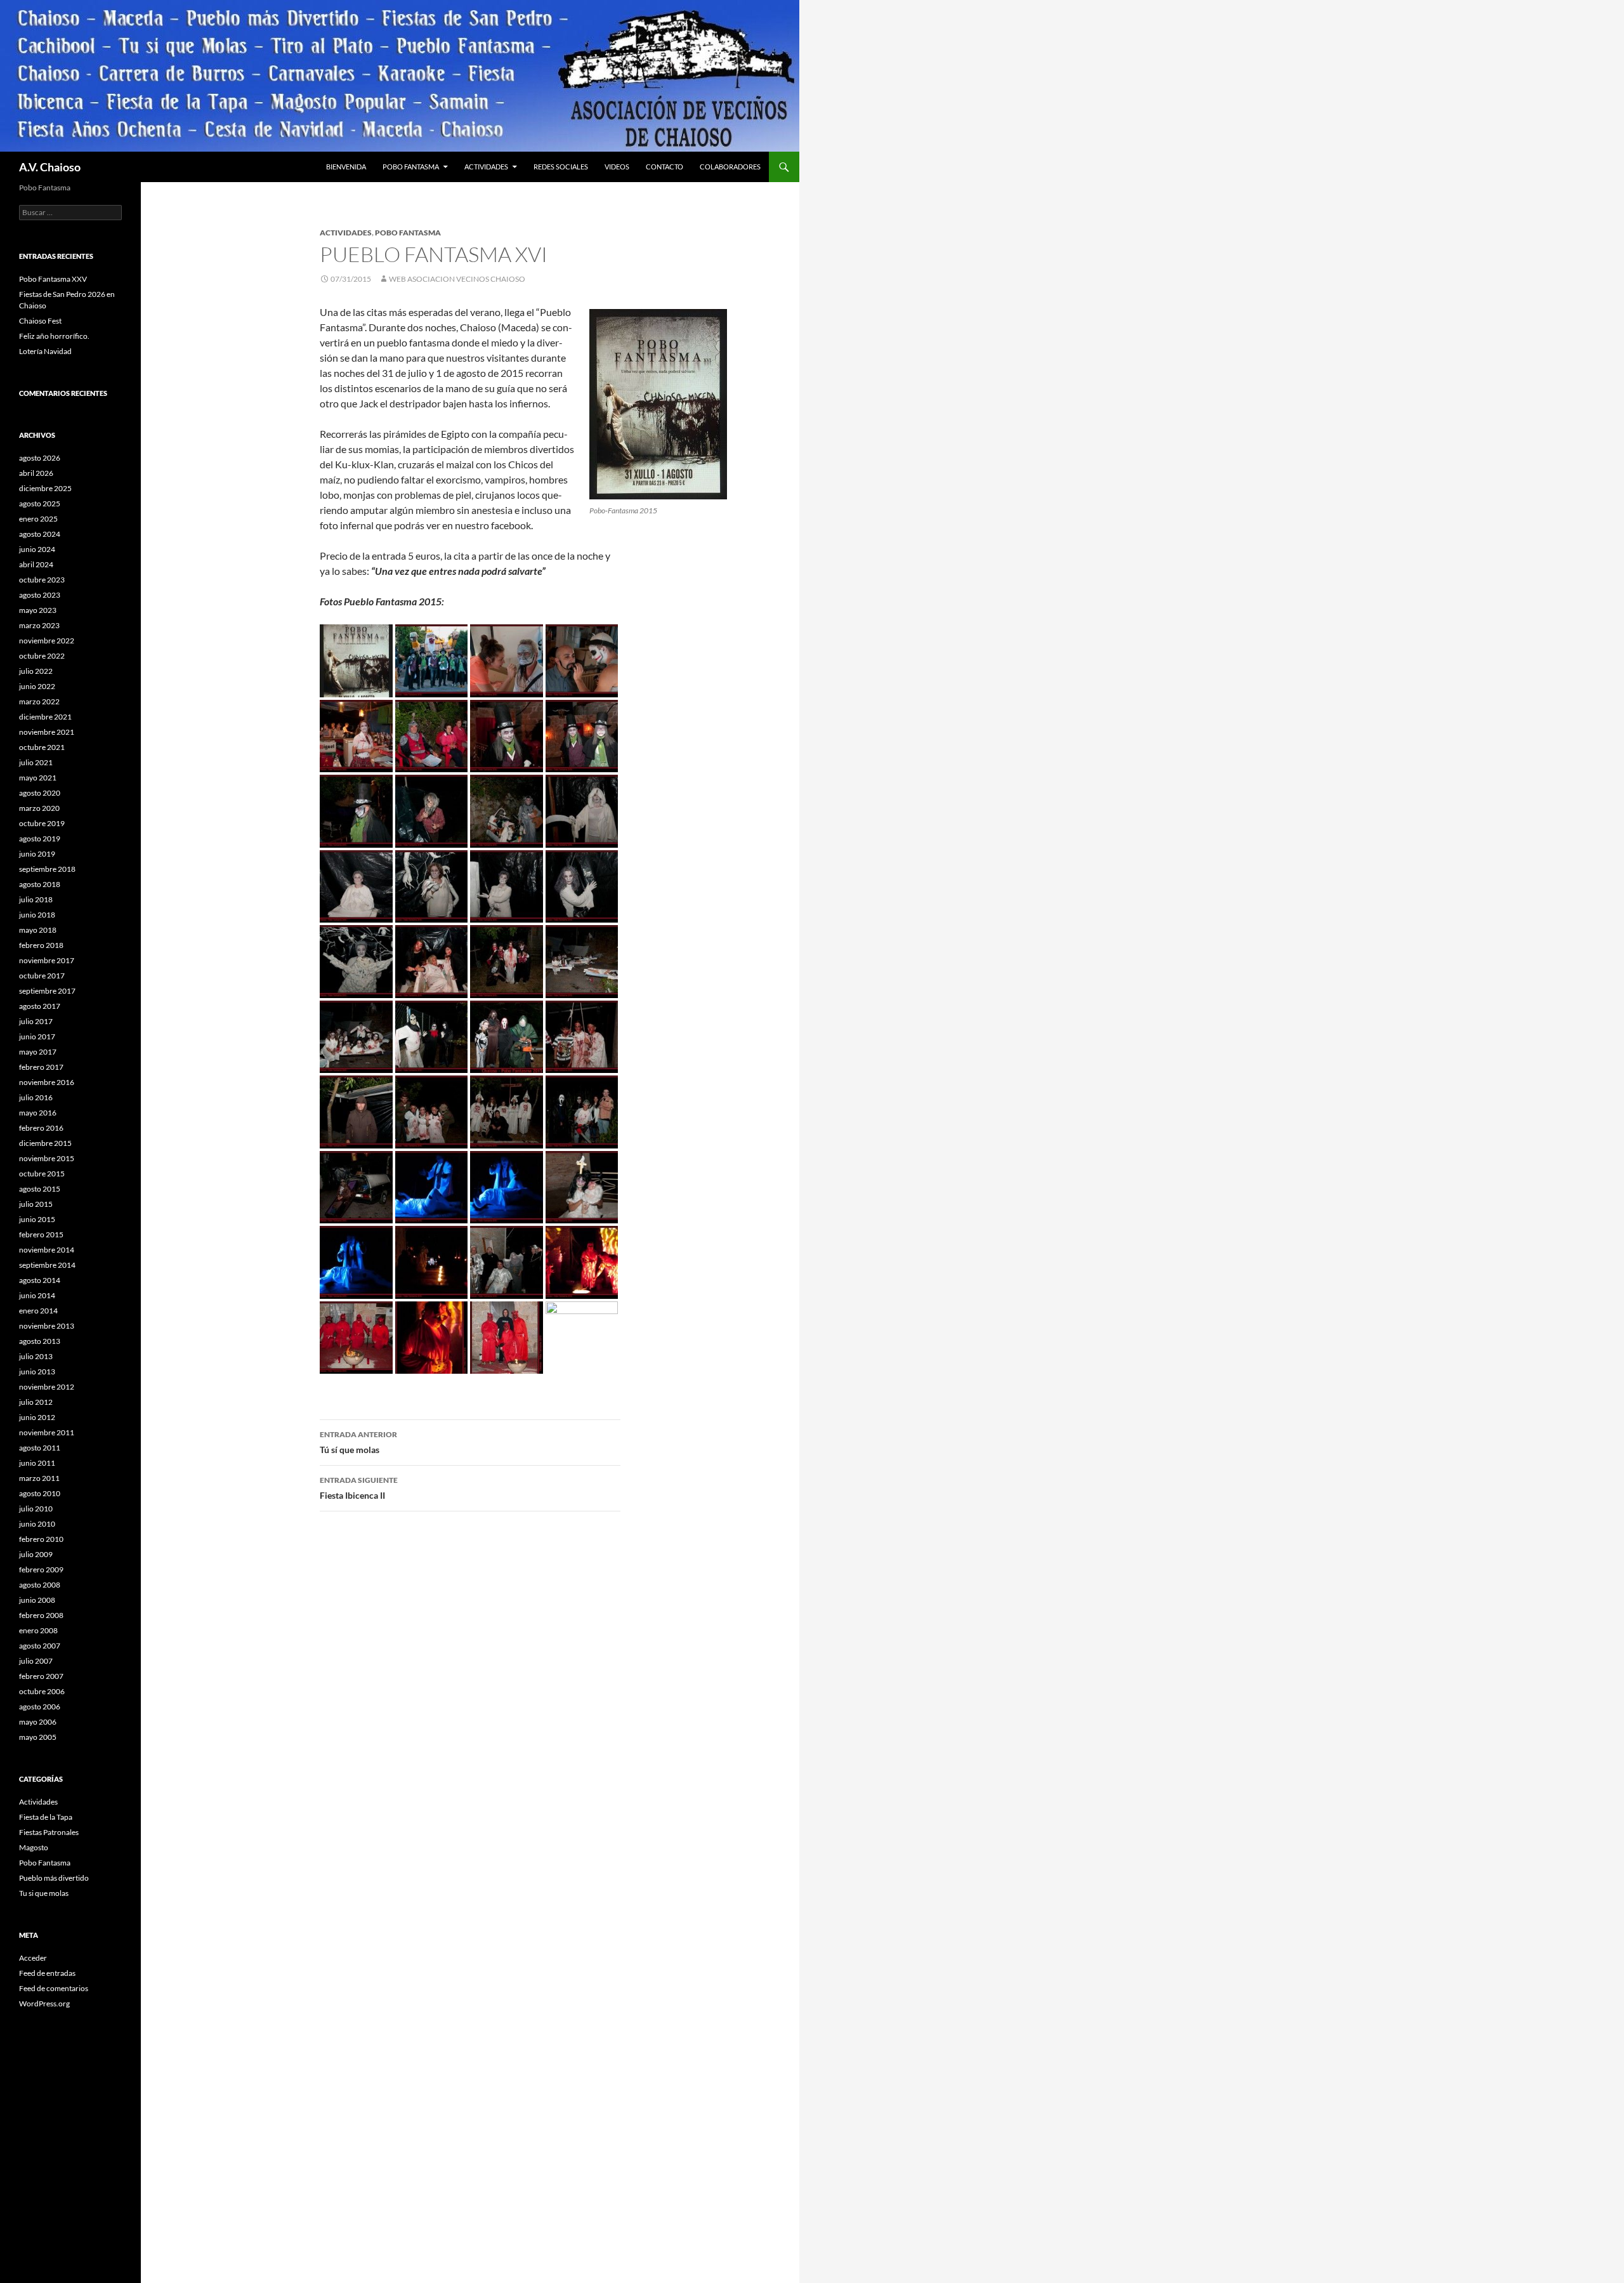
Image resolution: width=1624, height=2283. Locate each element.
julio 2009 (36, 1554)
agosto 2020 (40, 793)
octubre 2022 (42, 656)
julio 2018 (36, 899)
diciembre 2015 (45, 1143)
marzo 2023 (39, 625)
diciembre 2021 (45, 717)
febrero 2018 (41, 945)
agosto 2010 (40, 1493)
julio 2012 (36, 1402)
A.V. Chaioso (50, 167)
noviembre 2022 (47, 641)
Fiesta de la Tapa (46, 1817)
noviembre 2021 (47, 732)
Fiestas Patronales (49, 1832)
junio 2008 (37, 1600)
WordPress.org (44, 2003)
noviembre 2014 (47, 1250)
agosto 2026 (40, 458)
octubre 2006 (42, 1691)
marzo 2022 (39, 701)
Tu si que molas (44, 1893)
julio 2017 (36, 1021)
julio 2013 (36, 1356)
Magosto (34, 1847)
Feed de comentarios (54, 1988)
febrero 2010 (41, 1539)
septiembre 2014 (47, 1265)
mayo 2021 (38, 778)
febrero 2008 (41, 1615)
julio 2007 (36, 1661)
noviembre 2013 (47, 1326)
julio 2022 (36, 671)
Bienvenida (346, 167)
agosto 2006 (40, 1707)
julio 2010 (36, 1509)
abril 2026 (36, 473)
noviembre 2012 (47, 1387)
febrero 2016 (41, 1128)
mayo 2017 (38, 1052)
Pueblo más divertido (54, 1878)
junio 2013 (37, 1372)
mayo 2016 (38, 1113)
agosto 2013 (40, 1341)
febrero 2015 (41, 1234)
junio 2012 (37, 1417)
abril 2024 (36, 564)
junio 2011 (37, 1463)
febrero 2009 (41, 1569)
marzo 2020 (39, 808)
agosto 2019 (40, 839)
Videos (617, 167)
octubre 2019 (42, 823)
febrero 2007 (41, 1676)
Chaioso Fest (40, 321)
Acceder (33, 1958)
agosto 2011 (40, 1448)
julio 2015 (36, 1204)
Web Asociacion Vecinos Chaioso (457, 279)
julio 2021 (36, 762)
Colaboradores (730, 167)
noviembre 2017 (47, 960)
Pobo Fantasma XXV (53, 279)
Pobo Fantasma (411, 167)
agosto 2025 (40, 503)
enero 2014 (38, 1311)
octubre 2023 (42, 580)
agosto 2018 (40, 884)
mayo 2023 (38, 610)
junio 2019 (37, 854)
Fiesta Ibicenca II (359, 1488)
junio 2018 (37, 915)
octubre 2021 (42, 747)
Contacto (665, 167)
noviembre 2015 (47, 1158)
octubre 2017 (42, 976)
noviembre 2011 (47, 1432)
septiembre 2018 (47, 869)
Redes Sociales (561, 167)
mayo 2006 (38, 1722)
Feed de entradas (47, 1973)
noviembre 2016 (47, 1082)
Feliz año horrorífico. (54, 336)
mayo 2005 (38, 1737)
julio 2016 (36, 1097)
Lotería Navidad (45, 351)
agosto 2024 (40, 534)
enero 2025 (38, 519)
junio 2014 (37, 1295)
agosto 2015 (40, 1189)
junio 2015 (37, 1219)
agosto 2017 (40, 1006)
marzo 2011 (39, 1478)
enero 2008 (38, 1630)
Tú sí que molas (358, 1442)
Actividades (486, 167)
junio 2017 (37, 1036)
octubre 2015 (42, 1174)
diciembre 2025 (45, 488)
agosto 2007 (40, 1646)
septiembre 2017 (47, 991)
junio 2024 (37, 549)
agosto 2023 (40, 595)
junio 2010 (37, 1524)
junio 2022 (37, 686)
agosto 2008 (40, 1585)
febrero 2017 (41, 1067)
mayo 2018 (38, 930)
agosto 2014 (40, 1280)
